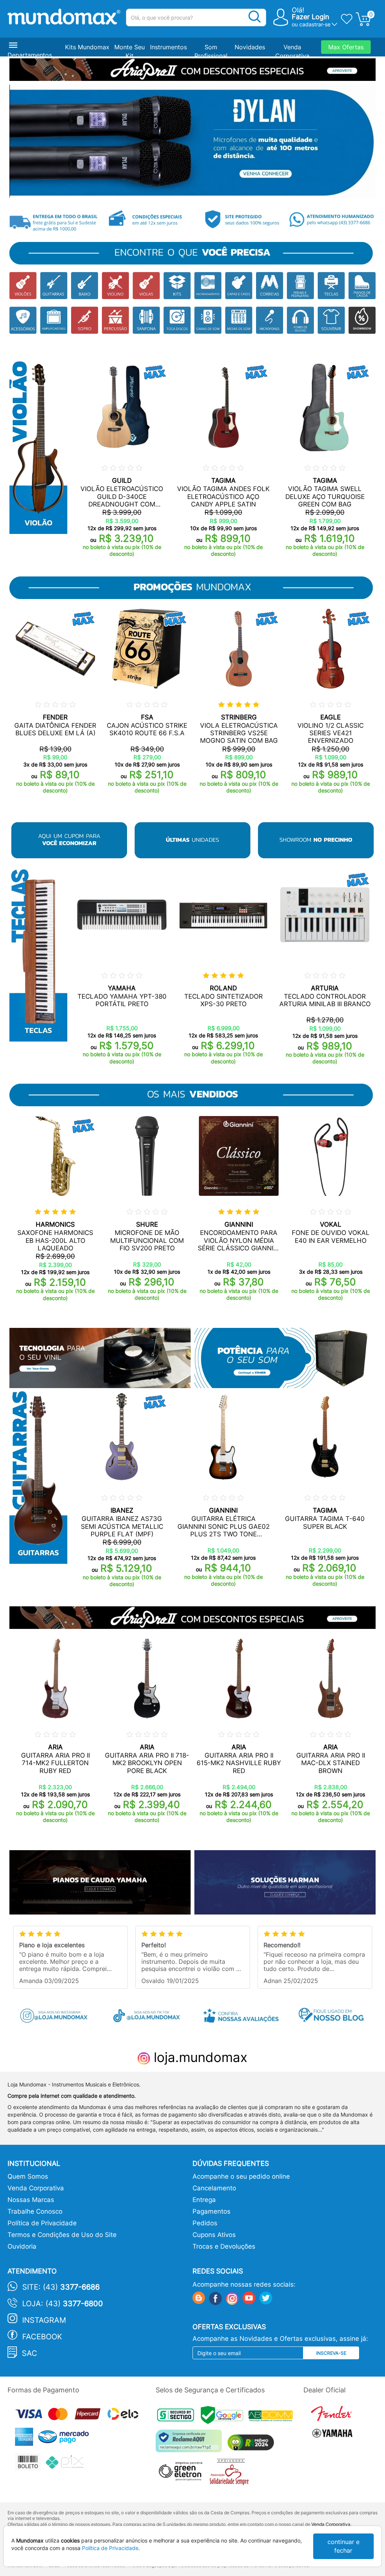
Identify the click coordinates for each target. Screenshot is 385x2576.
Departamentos (30, 55)
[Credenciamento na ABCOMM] (273, 2417)
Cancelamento (214, 2188)
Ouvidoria (22, 2246)
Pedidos (205, 2223)
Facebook (42, 2337)
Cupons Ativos (214, 2235)
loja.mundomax (199, 2057)
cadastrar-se (315, 24)
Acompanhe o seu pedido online (241, 2176)
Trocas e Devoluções (224, 2246)
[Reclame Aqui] (191, 2444)
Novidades (250, 47)
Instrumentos (168, 47)
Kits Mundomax (87, 47)
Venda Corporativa (36, 2188)
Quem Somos (28, 2176)
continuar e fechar (343, 2546)
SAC (30, 2353)
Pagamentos (211, 2211)
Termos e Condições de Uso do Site (62, 2235)
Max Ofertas (346, 47)
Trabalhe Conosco (35, 2211)
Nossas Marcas (31, 2200)
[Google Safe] (225, 2417)
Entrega (204, 2200)
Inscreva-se (331, 2353)
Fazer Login (311, 17)
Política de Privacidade (42, 2223)
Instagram (44, 2320)
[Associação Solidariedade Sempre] (231, 2474)
